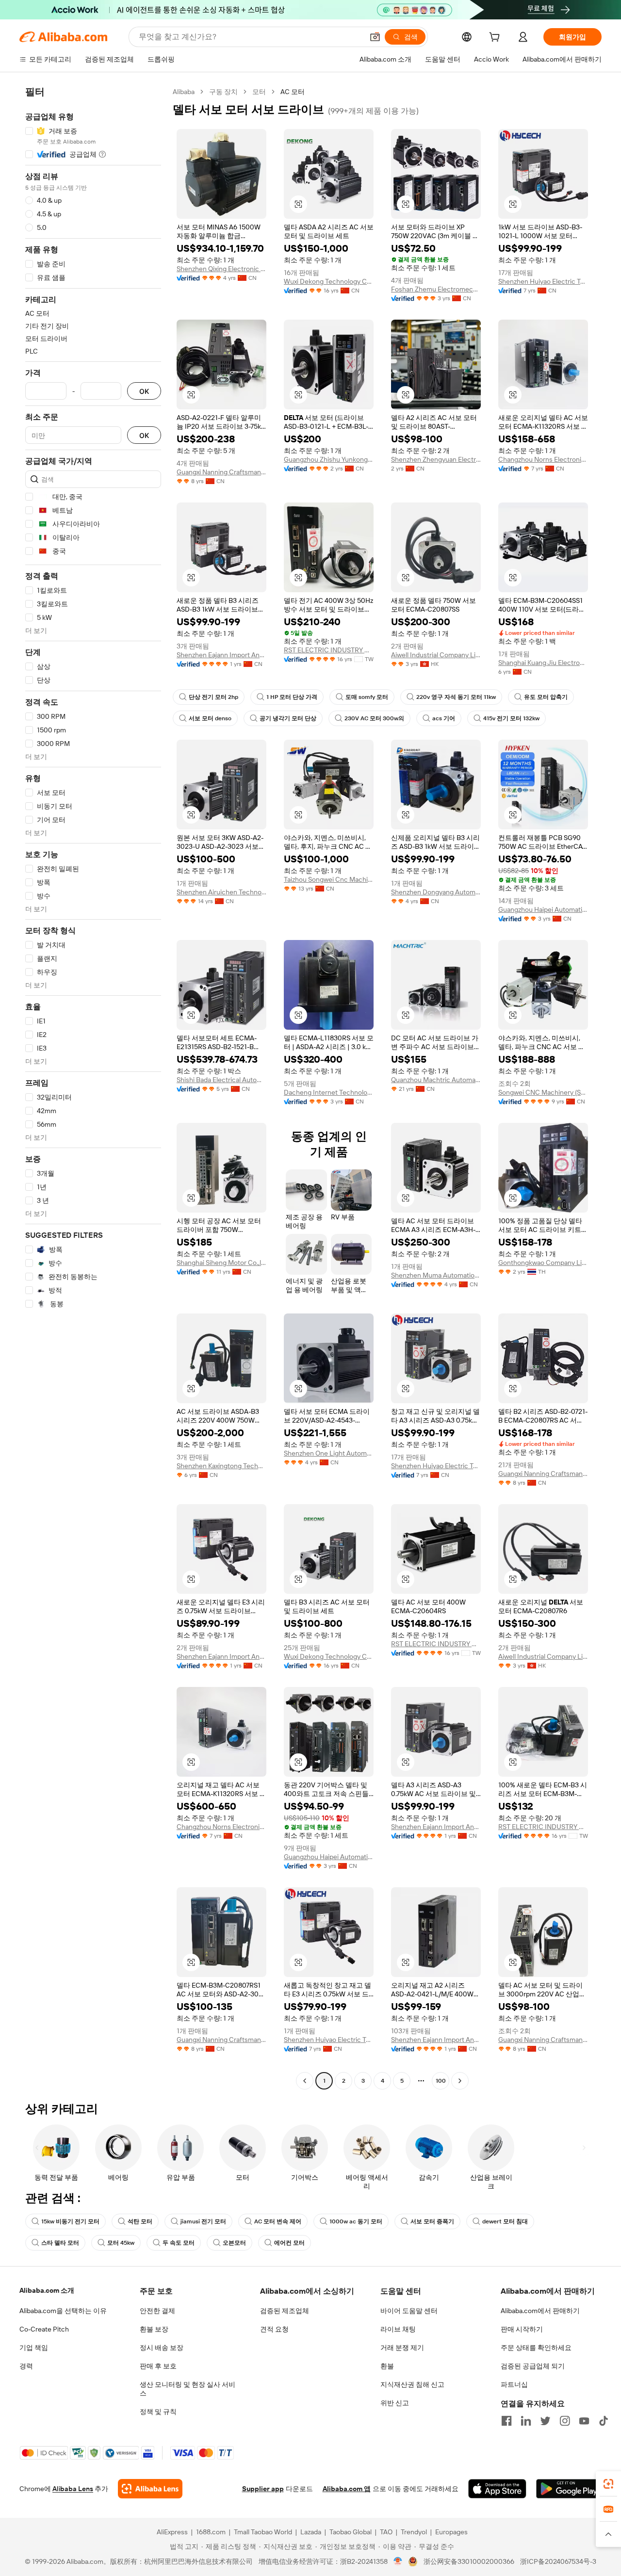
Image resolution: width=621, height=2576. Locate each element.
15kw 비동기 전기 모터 (70, 2221)
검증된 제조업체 (285, 2311)
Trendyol (414, 2532)
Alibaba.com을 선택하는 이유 (63, 2311)
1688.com (211, 2532)
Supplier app (263, 2489)
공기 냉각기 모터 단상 (288, 718)
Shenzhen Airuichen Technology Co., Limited (221, 892)
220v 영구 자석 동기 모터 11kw (456, 697)
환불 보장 (154, 2329)
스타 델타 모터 (60, 2243)
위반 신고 (395, 2403)
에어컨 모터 (289, 2243)
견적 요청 (274, 2329)
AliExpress (172, 2532)
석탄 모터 (140, 2221)
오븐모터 (234, 2243)
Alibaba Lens (73, 2489)
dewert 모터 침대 (505, 2221)
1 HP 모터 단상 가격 (292, 697)
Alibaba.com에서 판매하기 (540, 2311)
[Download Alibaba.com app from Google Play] (569, 2489)
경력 (26, 2366)
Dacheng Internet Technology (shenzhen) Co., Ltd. (329, 1092)
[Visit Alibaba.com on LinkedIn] (526, 2421)
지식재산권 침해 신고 (412, 2384)
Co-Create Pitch (44, 2329)
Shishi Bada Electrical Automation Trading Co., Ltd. (221, 1080)
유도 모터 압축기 (546, 697)
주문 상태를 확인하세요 (536, 2348)
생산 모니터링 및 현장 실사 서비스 (188, 2389)
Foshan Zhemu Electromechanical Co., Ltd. (436, 289)
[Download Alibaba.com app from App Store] (497, 2489)
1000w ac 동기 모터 (356, 2221)
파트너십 (514, 2384)
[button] (375, 37)
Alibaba (184, 92)
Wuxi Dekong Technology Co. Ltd (329, 281)
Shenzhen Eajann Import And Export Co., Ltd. (221, 655)
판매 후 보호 (158, 2366)
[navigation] (93, 1087)
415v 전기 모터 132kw (511, 718)
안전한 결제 (157, 2311)
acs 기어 (444, 718)
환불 (387, 2366)
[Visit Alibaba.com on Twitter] (545, 2421)
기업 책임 (34, 2348)
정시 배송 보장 (162, 2348)
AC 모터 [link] (293, 92)
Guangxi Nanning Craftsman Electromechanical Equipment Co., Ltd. (221, 472)
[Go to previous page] (305, 2081)
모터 (259, 92)
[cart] (496, 38)
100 (441, 2081)
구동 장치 (223, 92)
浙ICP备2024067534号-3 (558, 2561)
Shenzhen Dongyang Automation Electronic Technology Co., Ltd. (436, 892)
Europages (451, 2532)
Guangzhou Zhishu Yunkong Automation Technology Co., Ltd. (329, 459)
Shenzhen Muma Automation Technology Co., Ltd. (436, 1275)
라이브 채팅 (398, 2329)
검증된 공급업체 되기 (533, 2366)
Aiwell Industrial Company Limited (436, 655)
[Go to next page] (460, 2081)
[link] (608, 2484)
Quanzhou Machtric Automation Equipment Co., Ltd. (436, 1080)
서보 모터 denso (210, 718)
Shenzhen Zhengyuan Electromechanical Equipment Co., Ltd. (436, 459)
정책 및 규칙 (158, 2412)
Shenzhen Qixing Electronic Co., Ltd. (221, 269)
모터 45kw (121, 2243)
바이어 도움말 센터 (409, 2311)
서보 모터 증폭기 (432, 2221)
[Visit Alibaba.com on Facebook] (507, 2421)
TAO (386, 2532)
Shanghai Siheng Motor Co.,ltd (221, 1263)
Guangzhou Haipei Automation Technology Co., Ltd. (543, 909)
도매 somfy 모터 (367, 697)
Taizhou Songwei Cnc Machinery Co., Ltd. (329, 879)
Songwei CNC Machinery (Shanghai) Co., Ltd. (543, 1092)
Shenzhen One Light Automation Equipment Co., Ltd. (329, 1453)
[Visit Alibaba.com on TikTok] (604, 2421)
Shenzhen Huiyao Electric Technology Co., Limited (543, 281)
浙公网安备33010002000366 (469, 2561)
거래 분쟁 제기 (402, 2348)
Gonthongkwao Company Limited (543, 1263)
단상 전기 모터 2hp (213, 697)
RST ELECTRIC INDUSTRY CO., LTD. (329, 650)
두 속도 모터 (179, 2243)
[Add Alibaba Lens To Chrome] (150, 2489)
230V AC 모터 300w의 (374, 718)
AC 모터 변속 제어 (278, 2221)
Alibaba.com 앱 (347, 2489)
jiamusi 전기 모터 (203, 2221)
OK (144, 391)
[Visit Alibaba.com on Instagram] (565, 2421)
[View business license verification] (398, 2561)
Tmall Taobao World (263, 2532)
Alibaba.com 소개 (47, 2290)
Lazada (311, 2532)
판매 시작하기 (522, 2329)
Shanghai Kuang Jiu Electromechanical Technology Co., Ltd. (543, 663)
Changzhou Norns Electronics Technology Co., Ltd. (543, 459)
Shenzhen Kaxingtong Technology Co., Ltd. (221, 1466)
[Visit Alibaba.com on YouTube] (584, 2421)
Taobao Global (351, 2532)
